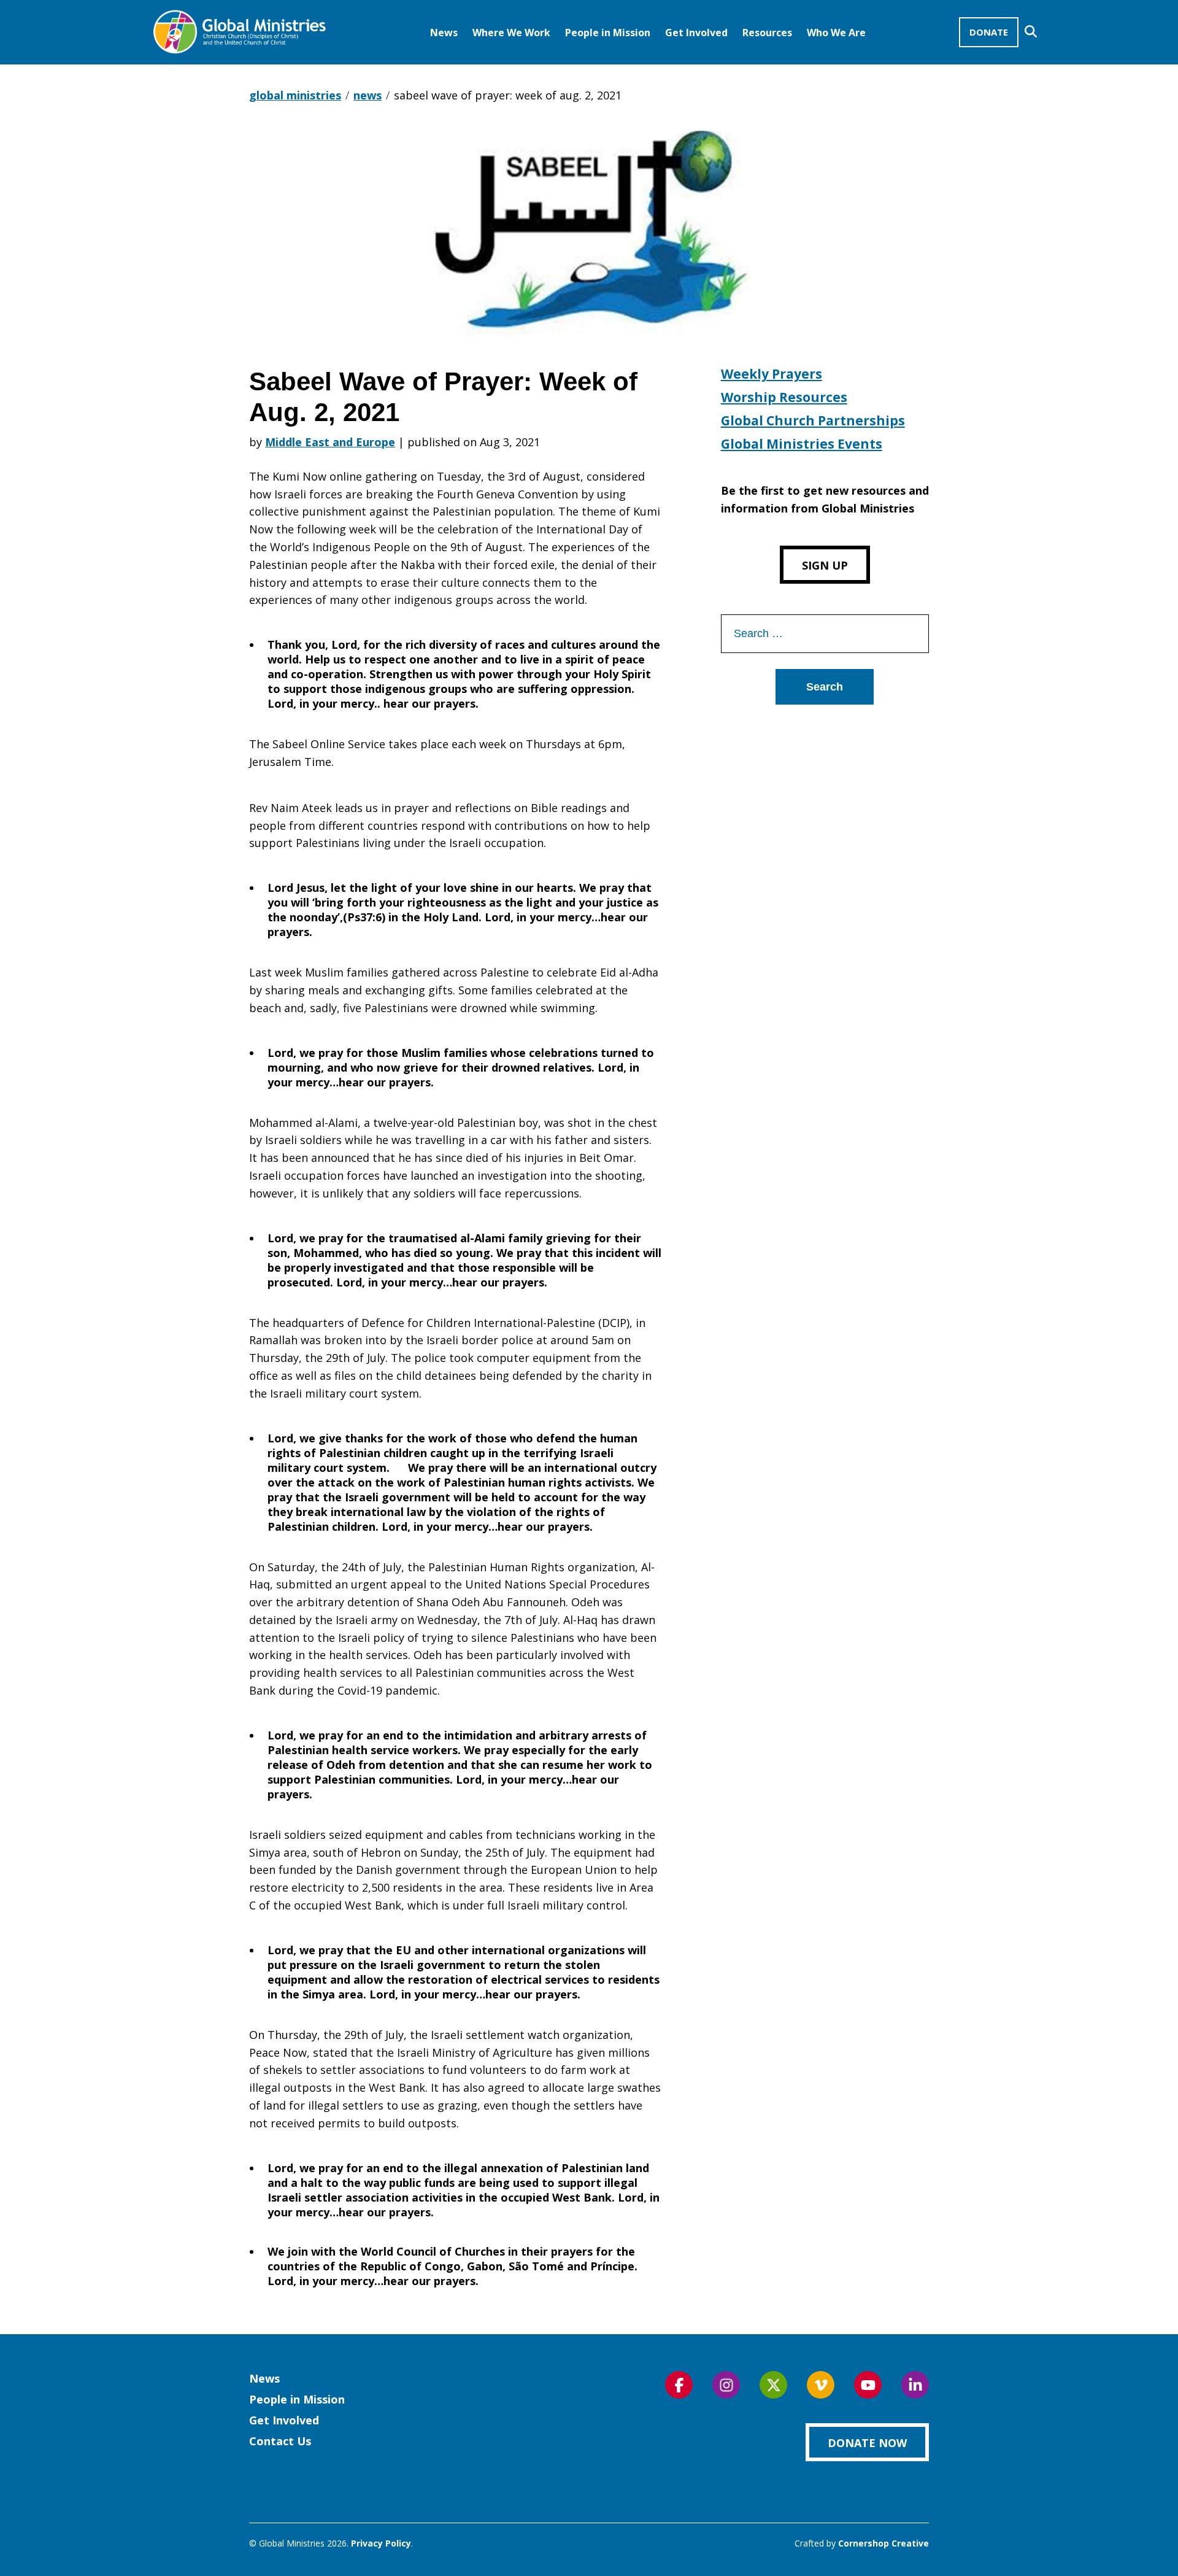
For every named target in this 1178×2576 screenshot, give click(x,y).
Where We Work (511, 33)
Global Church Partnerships (813, 420)
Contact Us (280, 2441)
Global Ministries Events (802, 444)
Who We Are (836, 33)
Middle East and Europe (330, 442)
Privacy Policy (381, 2543)
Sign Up (825, 565)
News (444, 33)
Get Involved (696, 33)
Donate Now (867, 2443)
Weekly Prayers (772, 374)
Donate (989, 32)
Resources (767, 33)
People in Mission (608, 33)
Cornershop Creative (883, 2543)
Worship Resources (784, 397)
